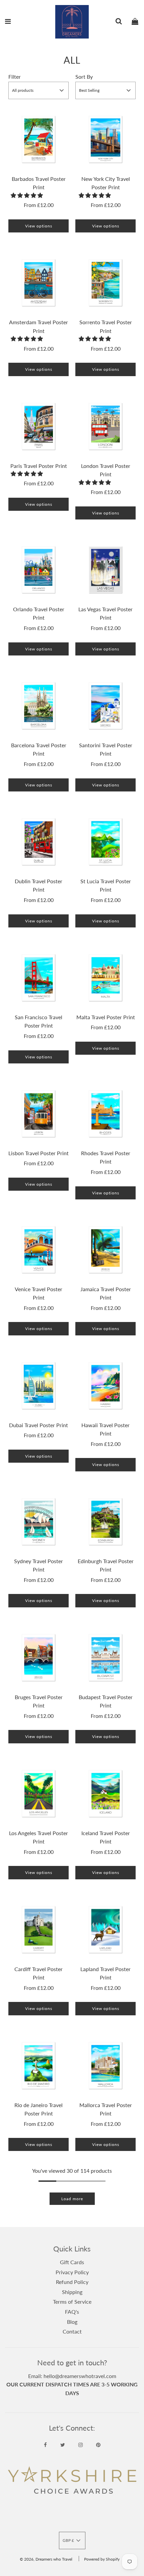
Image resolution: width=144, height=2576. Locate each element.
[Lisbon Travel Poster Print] (39, 1114)
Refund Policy (72, 2282)
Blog (72, 2322)
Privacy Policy (72, 2272)
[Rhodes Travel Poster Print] (105, 1114)
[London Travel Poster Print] (105, 426)
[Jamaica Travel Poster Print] (105, 1250)
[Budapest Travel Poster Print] (105, 1658)
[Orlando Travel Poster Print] (39, 570)
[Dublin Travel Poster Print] (39, 842)
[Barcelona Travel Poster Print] (39, 706)
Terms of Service (72, 2302)
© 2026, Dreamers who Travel (46, 2559)
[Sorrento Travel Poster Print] (105, 283)
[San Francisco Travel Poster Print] (39, 978)
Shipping (72, 2292)
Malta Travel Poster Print (106, 1017)
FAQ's (72, 2312)
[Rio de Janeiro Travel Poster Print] (39, 2066)
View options (39, 226)
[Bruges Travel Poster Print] (39, 1658)
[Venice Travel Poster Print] (39, 1250)
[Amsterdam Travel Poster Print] (39, 283)
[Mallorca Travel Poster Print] (105, 2066)
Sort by (84, 77)
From (39, 205)
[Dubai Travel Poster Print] (39, 1386)
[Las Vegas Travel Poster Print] (105, 570)
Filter (15, 77)
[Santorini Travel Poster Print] (105, 706)
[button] (27, 195)
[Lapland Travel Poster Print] (105, 1930)
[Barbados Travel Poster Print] (39, 139)
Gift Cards (72, 2262)
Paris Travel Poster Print (39, 466)
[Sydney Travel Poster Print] (39, 1522)
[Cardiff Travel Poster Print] (39, 1930)
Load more (72, 2199)
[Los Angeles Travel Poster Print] (39, 1794)
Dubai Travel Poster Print (39, 1425)
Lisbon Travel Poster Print (39, 1153)
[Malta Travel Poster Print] (105, 978)
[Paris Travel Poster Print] (39, 426)
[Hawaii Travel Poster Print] (105, 1386)
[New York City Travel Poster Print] (105, 139)
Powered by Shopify (102, 2559)
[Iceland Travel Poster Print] (105, 1794)
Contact (72, 2331)
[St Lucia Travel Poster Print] (105, 842)
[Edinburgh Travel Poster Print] (105, 1522)
